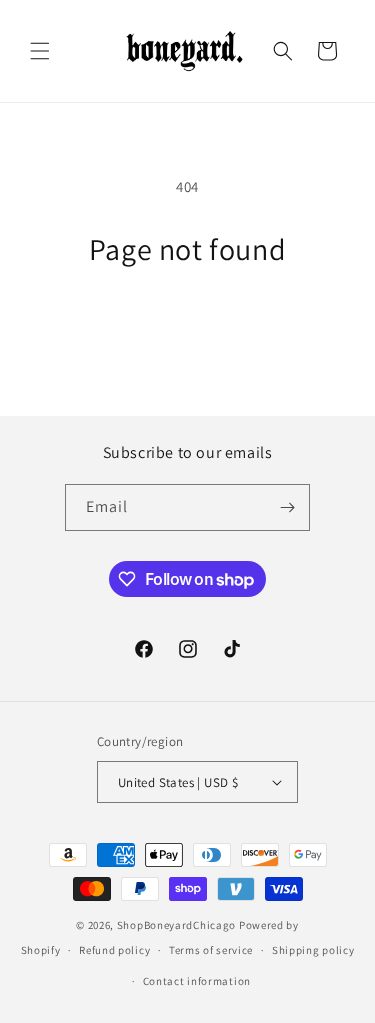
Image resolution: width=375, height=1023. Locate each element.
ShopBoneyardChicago (176, 925)
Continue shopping (187, 322)
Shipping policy (313, 950)
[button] (40, 51)
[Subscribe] (287, 507)
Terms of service (211, 950)
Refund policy (114, 950)
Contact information (197, 981)
